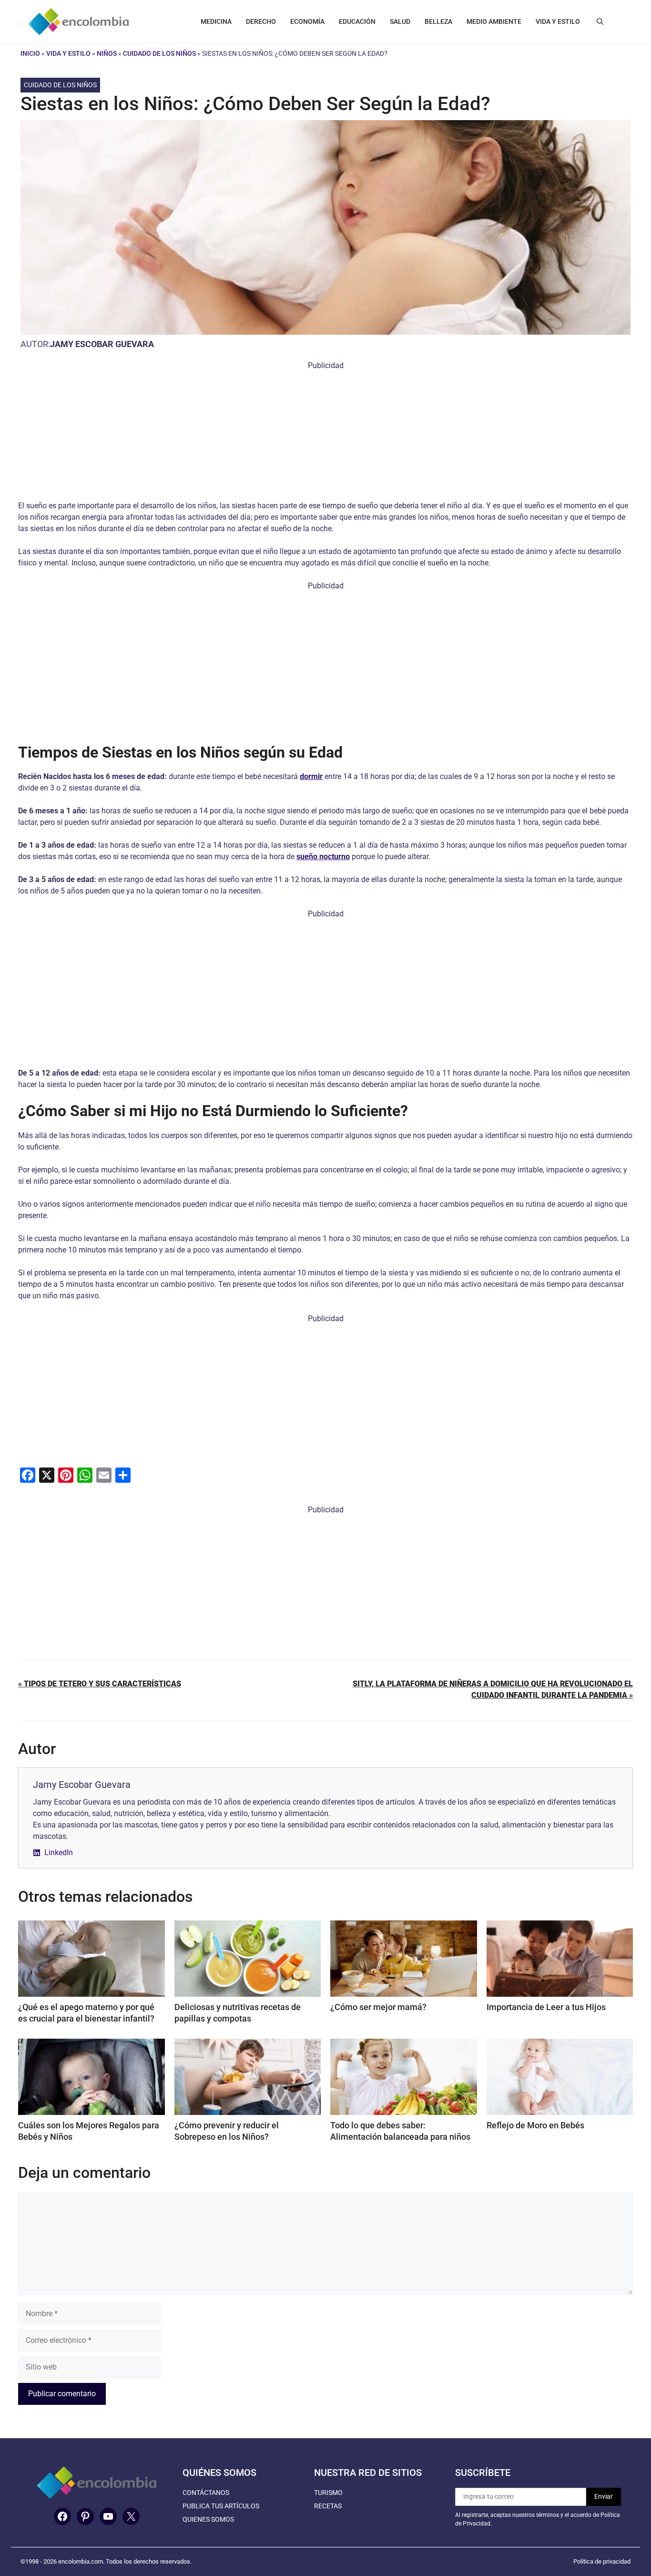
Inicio (30, 53)
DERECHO (261, 21)
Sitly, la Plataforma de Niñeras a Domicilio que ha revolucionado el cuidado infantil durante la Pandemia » (493, 1689)
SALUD (400, 21)
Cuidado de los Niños (159, 53)
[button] (600, 21)
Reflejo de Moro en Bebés (535, 2125)
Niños (107, 53)
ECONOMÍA (307, 21)
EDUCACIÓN (357, 21)
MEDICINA (216, 21)
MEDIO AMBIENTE (494, 21)
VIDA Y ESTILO (558, 21)
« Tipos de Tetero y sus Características (100, 1684)
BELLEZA (438, 21)
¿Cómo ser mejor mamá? (378, 2007)
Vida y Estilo (68, 53)
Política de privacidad (602, 2561)
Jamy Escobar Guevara (102, 344)
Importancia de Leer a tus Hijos (546, 2007)
